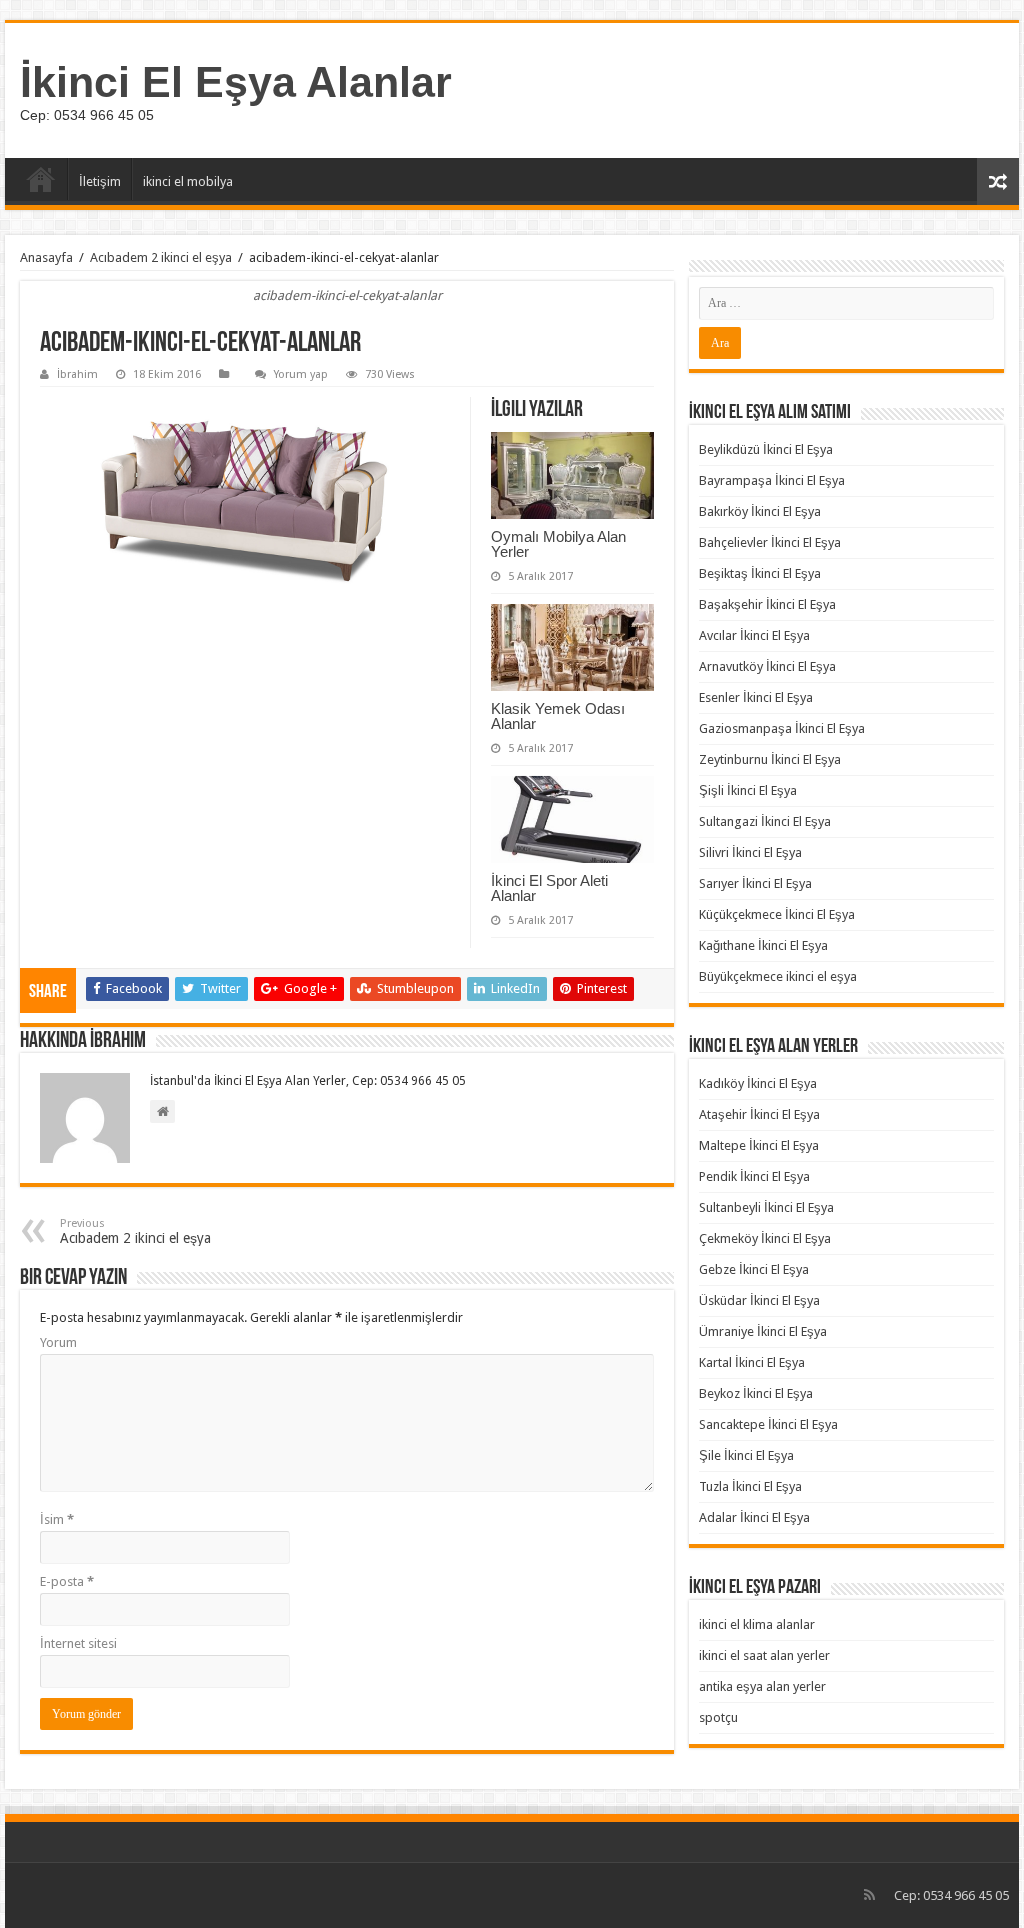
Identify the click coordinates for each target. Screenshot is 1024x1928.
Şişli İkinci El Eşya (748, 790)
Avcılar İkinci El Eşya (754, 635)
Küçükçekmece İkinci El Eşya (777, 914)
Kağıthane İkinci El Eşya (763, 945)
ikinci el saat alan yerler (764, 1655)
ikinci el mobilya (188, 181)
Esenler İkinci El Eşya (756, 697)
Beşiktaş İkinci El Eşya (760, 573)
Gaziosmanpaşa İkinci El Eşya (782, 728)
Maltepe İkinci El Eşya (759, 1145)
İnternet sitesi (78, 1643)
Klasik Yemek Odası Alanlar (558, 716)
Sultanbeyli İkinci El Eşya (766, 1207)
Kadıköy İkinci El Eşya (758, 1083)
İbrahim (77, 374)
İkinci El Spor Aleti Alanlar (549, 888)
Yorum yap (301, 374)
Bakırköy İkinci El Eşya (760, 511)
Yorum (58, 1342)
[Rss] (869, 1895)
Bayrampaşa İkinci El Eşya (772, 480)
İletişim (100, 181)
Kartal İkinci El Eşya (752, 1362)
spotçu (718, 1717)
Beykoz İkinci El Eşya (756, 1393)
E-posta (67, 1581)
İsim (57, 1519)
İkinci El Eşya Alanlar (236, 82)
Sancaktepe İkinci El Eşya (768, 1424)
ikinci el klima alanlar (757, 1624)
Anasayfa (41, 179)
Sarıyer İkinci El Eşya (755, 883)
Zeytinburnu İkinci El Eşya (770, 759)
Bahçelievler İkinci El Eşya (770, 542)
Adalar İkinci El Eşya (754, 1517)
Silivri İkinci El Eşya (750, 852)
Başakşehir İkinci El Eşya (767, 604)
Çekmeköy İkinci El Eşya (765, 1238)
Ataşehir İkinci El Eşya (759, 1114)
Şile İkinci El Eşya (746, 1455)
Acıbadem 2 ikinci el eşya (161, 257)
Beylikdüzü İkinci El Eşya (766, 449)
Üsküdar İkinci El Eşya (759, 1300)
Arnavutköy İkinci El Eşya (767, 666)
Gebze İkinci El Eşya (754, 1269)
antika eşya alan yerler (762, 1686)
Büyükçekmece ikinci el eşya (778, 976)
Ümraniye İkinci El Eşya (763, 1331)
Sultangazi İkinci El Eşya (765, 821)
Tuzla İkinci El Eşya (750, 1486)
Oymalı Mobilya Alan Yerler (558, 544)
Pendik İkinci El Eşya (754, 1176)
